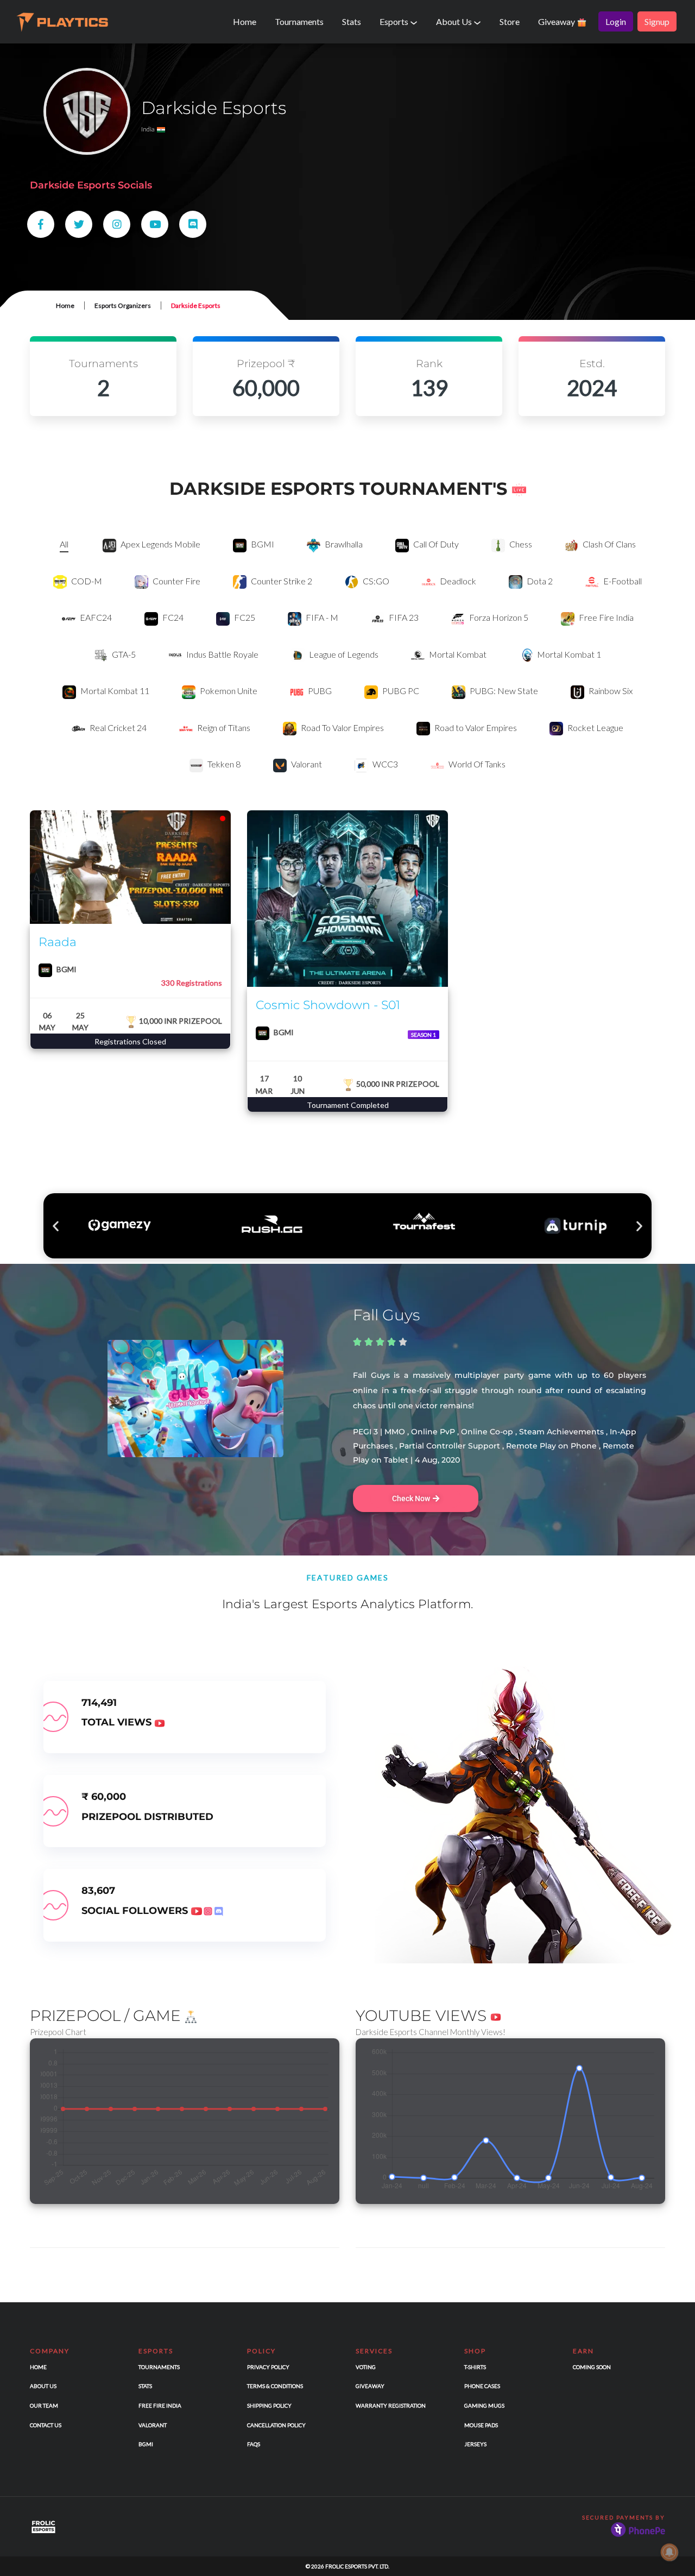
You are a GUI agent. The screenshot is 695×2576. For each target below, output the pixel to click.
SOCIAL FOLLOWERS (136, 1911)
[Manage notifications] (669, 2552)
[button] (56, 1226)
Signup (657, 21)
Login (616, 21)
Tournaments (299, 21)
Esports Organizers (123, 306)
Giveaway (557, 21)
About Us (455, 21)
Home (245, 21)
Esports (395, 21)
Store (510, 21)
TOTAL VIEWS (118, 1722)
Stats (352, 21)
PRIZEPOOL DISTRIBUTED (147, 1817)
